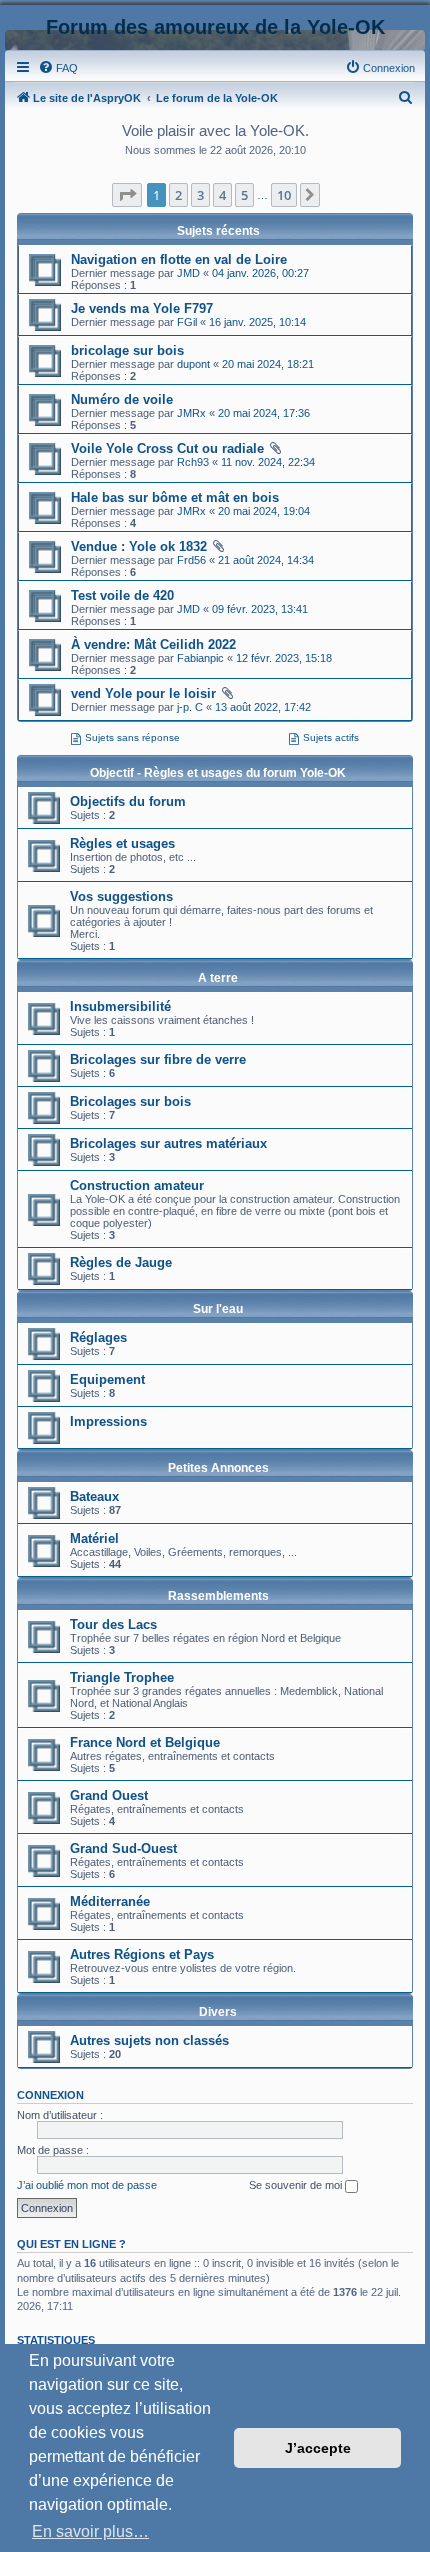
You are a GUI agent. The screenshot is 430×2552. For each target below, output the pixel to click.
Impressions (108, 1421)
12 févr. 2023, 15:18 (284, 658)
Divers (218, 2012)
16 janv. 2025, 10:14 (257, 322)
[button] (127, 195)
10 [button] (284, 195)
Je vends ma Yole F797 (142, 308)
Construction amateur (137, 1185)
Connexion (50, 2095)
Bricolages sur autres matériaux (168, 1143)
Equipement (107, 1379)
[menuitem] (58, 68)
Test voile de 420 (122, 595)
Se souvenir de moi (297, 2185)
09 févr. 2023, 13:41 (260, 609)
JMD (188, 273)
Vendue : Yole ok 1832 (139, 546)
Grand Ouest (109, 1795)
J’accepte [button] (318, 2448)
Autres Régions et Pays (142, 1954)
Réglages (98, 1337)
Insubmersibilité (120, 1006)
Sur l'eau (218, 1309)
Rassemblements (218, 1596)
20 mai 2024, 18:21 (268, 364)
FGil (187, 322)
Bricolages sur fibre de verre (158, 1059)
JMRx (191, 413)
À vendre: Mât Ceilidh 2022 (153, 644)
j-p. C (190, 707)
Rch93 (193, 462)
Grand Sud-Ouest (123, 1848)
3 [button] (200, 195)
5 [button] (244, 195)
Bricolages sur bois (130, 1101)
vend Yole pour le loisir (143, 693)
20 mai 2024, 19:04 (264, 511)
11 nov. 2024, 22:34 (268, 462)
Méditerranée (110, 1901)
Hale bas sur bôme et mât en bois (175, 497)
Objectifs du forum (128, 801)
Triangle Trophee (122, 1677)
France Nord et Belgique (145, 1742)
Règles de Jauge (121, 1262)
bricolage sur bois (127, 350)
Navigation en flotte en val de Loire (179, 259)
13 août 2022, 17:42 (263, 707)
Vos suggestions (121, 896)
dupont (193, 364)
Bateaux (94, 1496)
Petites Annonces (218, 1468)
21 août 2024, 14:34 (266, 560)
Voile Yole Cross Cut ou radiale (167, 448)
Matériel (94, 1538)
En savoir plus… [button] (90, 2531)
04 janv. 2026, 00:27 (260, 273)
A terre (218, 978)
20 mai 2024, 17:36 (264, 413)
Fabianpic (200, 658)
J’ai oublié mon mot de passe (87, 2185)
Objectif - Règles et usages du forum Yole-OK (218, 773)
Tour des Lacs (113, 1624)
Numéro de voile (122, 399)
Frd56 (191, 560)
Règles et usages (122, 843)
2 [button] (178, 195)
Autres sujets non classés (149, 2040)
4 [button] (222, 195)
